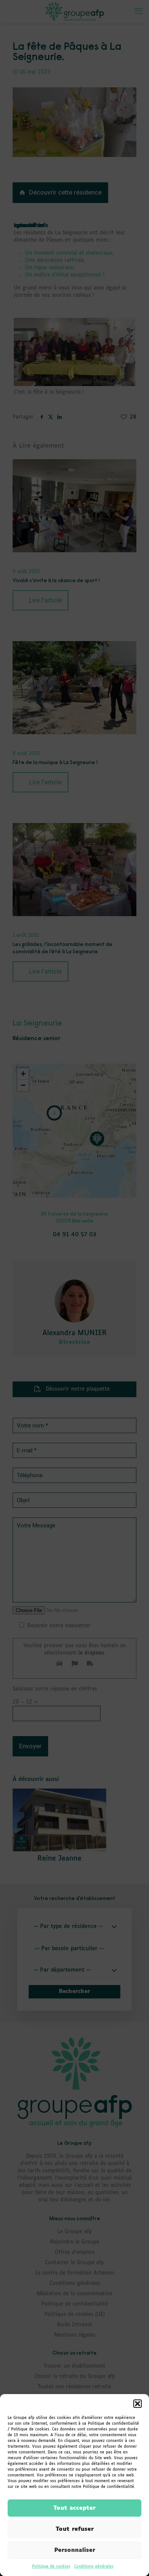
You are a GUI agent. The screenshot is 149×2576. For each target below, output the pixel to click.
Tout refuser (75, 2529)
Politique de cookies (51, 2566)
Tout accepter (74, 2508)
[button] (138, 2404)
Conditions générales (94, 2566)
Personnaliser (75, 2550)
